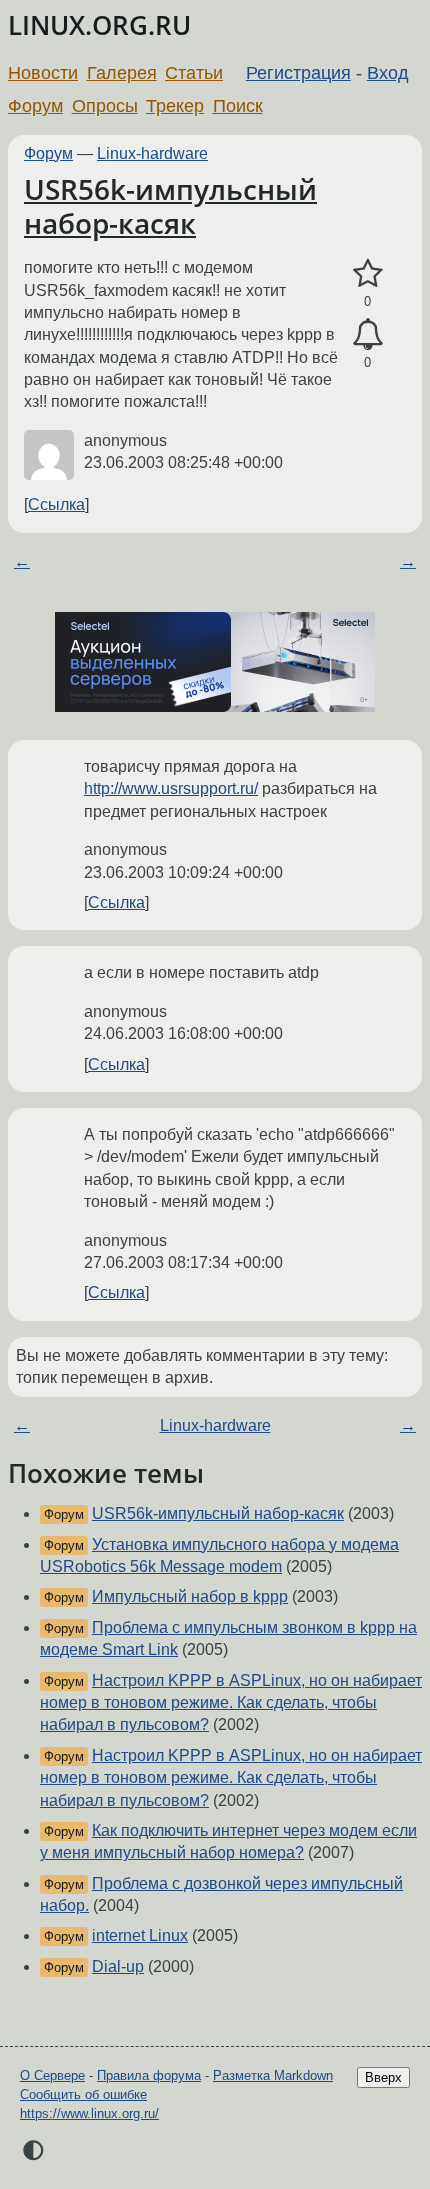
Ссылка (56, 504)
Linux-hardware (152, 153)
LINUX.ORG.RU (99, 25)
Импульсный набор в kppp (190, 1596)
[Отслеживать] (367, 335)
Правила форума (149, 2075)
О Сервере (52, 2075)
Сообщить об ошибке (83, 2094)
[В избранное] (367, 274)
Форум (35, 106)
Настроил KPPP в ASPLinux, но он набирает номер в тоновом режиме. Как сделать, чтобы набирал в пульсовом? (231, 1703)
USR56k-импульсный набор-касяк (170, 206)
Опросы (105, 106)
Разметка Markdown (273, 2075)
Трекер (175, 106)
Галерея (122, 73)
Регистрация (298, 73)
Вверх (383, 2077)
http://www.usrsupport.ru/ (171, 788)
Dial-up (118, 1966)
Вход (388, 73)
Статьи (194, 73)
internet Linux (140, 1935)
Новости (43, 73)
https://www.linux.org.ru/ (89, 2113)
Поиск (238, 106)
